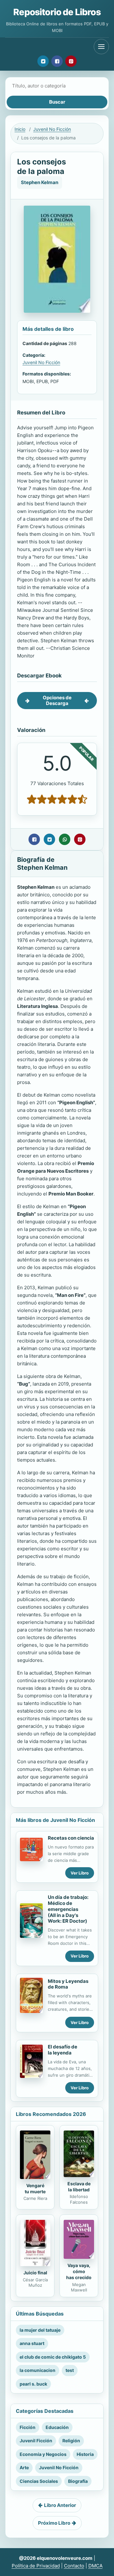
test (70, 2370)
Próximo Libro (54, 2523)
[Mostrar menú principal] (101, 47)
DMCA (95, 2566)
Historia (85, 2454)
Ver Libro (80, 1873)
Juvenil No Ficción (52, 129)
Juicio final (35, 2273)
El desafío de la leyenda (63, 2050)
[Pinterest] (71, 61)
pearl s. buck (33, 2384)
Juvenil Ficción (36, 2441)
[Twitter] (43, 61)
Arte (24, 2467)
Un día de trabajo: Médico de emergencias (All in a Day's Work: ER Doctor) (68, 1909)
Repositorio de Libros (57, 12)
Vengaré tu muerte (35, 2188)
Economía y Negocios (43, 2454)
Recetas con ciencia (71, 1838)
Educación (57, 2427)
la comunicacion (38, 2370)
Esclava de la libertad (79, 2187)
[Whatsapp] (65, 839)
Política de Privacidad (36, 2566)
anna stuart (32, 2343)
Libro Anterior (60, 2505)
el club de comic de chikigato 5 (53, 2357)
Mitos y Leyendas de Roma (68, 1984)
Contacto (74, 2566)
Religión (71, 2441)
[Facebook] (57, 61)
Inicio (20, 129)
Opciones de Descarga (57, 700)
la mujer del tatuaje (40, 2330)
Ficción (28, 2427)
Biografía (78, 2481)
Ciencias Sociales (39, 2481)
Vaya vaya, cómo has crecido (79, 2271)
